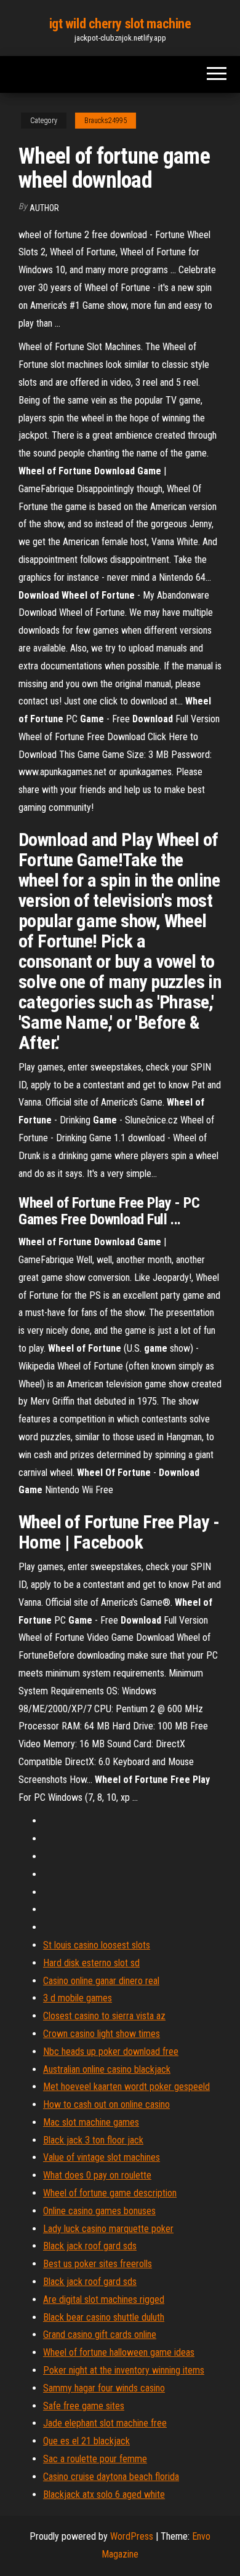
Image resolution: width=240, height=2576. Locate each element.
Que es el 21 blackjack (86, 2441)
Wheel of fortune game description (110, 2193)
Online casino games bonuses (99, 2211)
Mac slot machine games (91, 2122)
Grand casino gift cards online (100, 2335)
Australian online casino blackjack (107, 2069)
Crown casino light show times (102, 2034)
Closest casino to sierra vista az (104, 2016)
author (44, 208)
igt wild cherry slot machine (120, 24)
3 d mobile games (78, 1998)
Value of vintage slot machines (102, 2157)
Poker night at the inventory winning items (124, 2370)
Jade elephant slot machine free (105, 2423)
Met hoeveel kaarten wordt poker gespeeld (126, 2087)
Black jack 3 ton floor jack (93, 2140)
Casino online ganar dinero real (101, 1981)
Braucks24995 (106, 121)
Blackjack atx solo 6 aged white (104, 2494)
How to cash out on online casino (106, 2104)
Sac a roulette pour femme (95, 2459)
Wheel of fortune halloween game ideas (119, 2352)
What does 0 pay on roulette (97, 2175)
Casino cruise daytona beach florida (111, 2477)
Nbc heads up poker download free (111, 2052)
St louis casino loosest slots (97, 1945)
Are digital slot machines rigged (104, 2299)
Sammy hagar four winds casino (104, 2388)
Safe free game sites (84, 2406)
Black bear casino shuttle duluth (104, 2317)
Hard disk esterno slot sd (91, 1963)
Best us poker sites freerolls (98, 2264)
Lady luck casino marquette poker (108, 2229)
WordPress (132, 2536)
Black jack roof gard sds (90, 2246)
